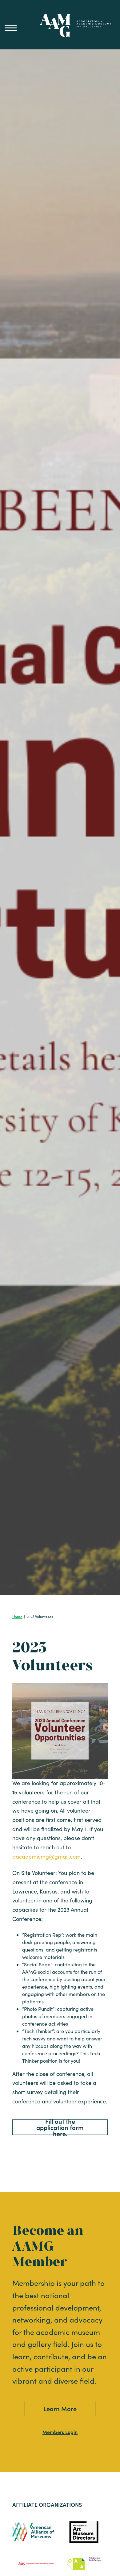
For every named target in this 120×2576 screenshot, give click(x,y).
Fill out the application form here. (60, 2127)
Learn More (60, 2408)
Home (17, 1616)
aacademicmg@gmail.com (46, 1856)
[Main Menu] (11, 28)
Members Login (60, 2432)
